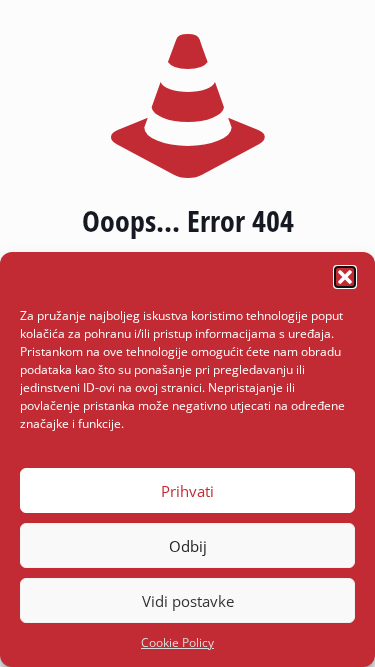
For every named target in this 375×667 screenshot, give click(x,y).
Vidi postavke (188, 601)
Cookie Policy (177, 642)
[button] (345, 277)
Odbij (188, 546)
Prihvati (187, 491)
